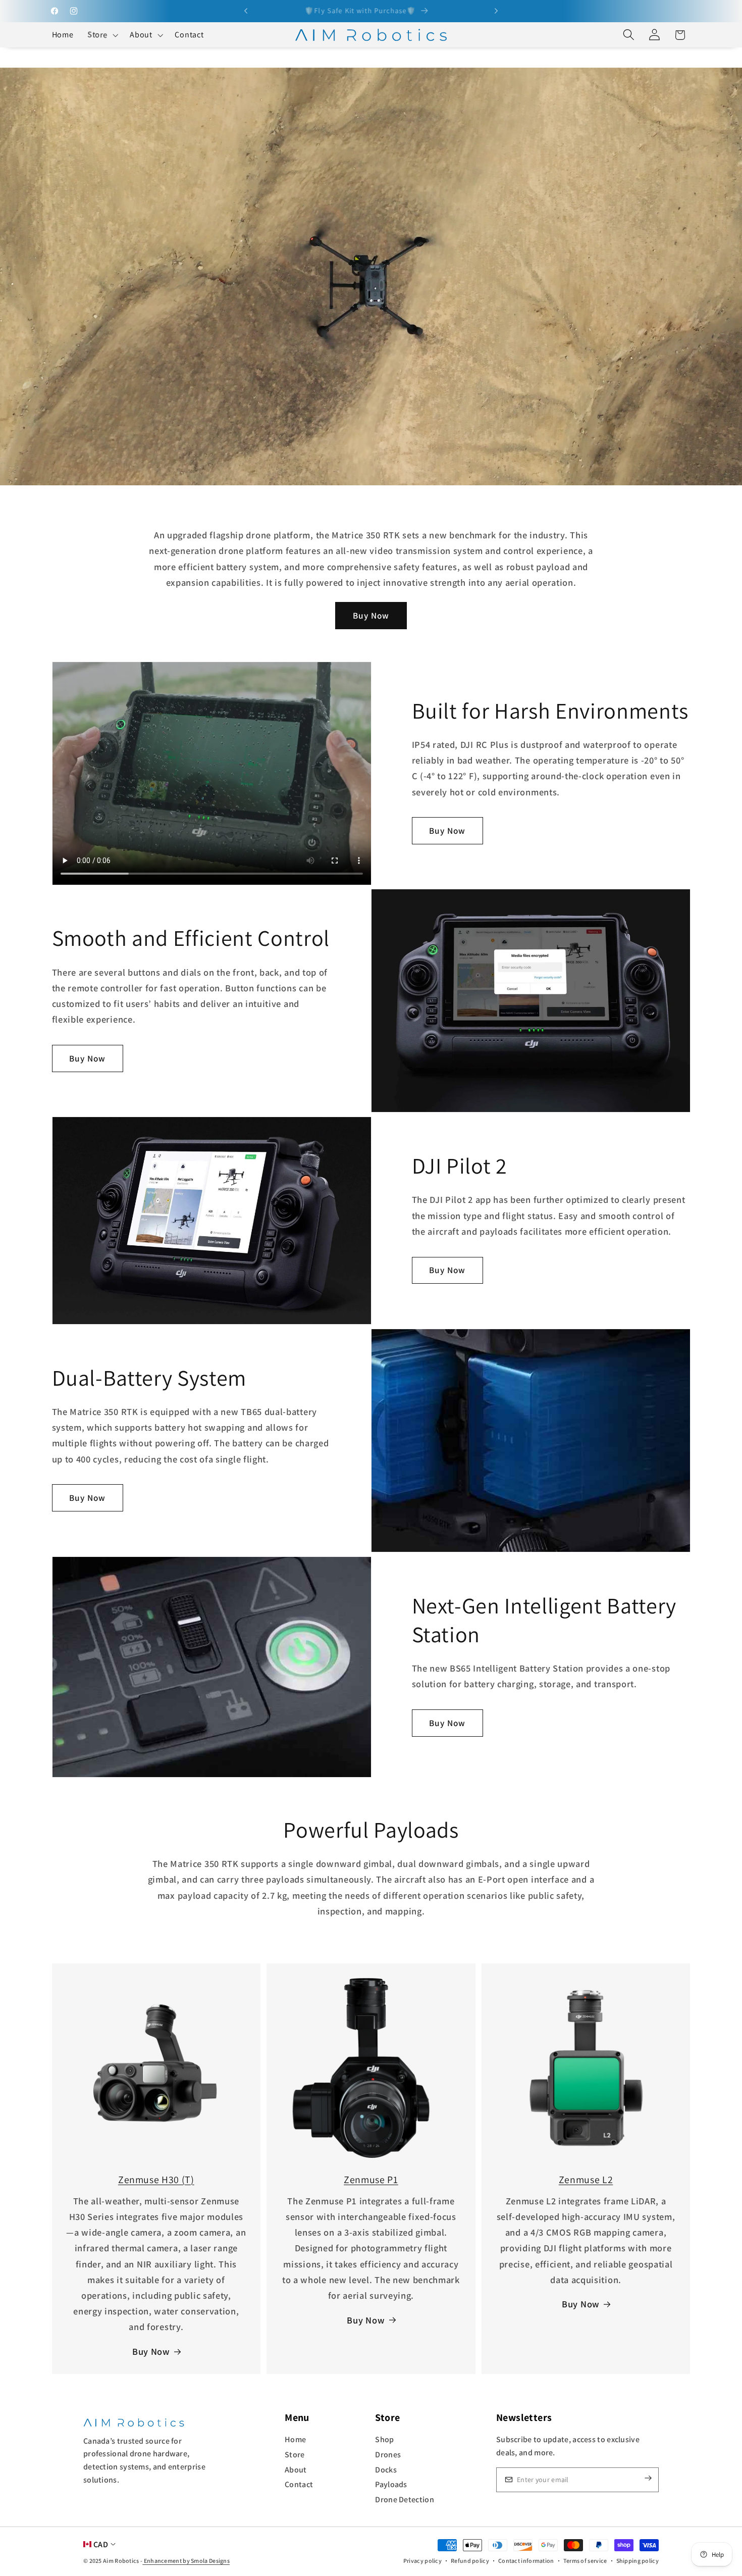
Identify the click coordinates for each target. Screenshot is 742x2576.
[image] (134, 2422)
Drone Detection (405, 2499)
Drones (388, 2455)
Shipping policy (638, 2561)
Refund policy (470, 2561)
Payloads (391, 2484)
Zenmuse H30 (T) (156, 2180)
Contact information (526, 2561)
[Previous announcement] (246, 11)
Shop (384, 2439)
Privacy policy (422, 2561)
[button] (101, 35)
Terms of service (585, 2561)
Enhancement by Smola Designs (186, 2561)
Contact (299, 2484)
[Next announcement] (496, 11)
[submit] (640, 2480)
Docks (386, 2470)
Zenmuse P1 (371, 2180)
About (296, 2470)
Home (295, 2439)
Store (295, 2455)
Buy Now (371, 615)
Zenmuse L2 (586, 2180)
